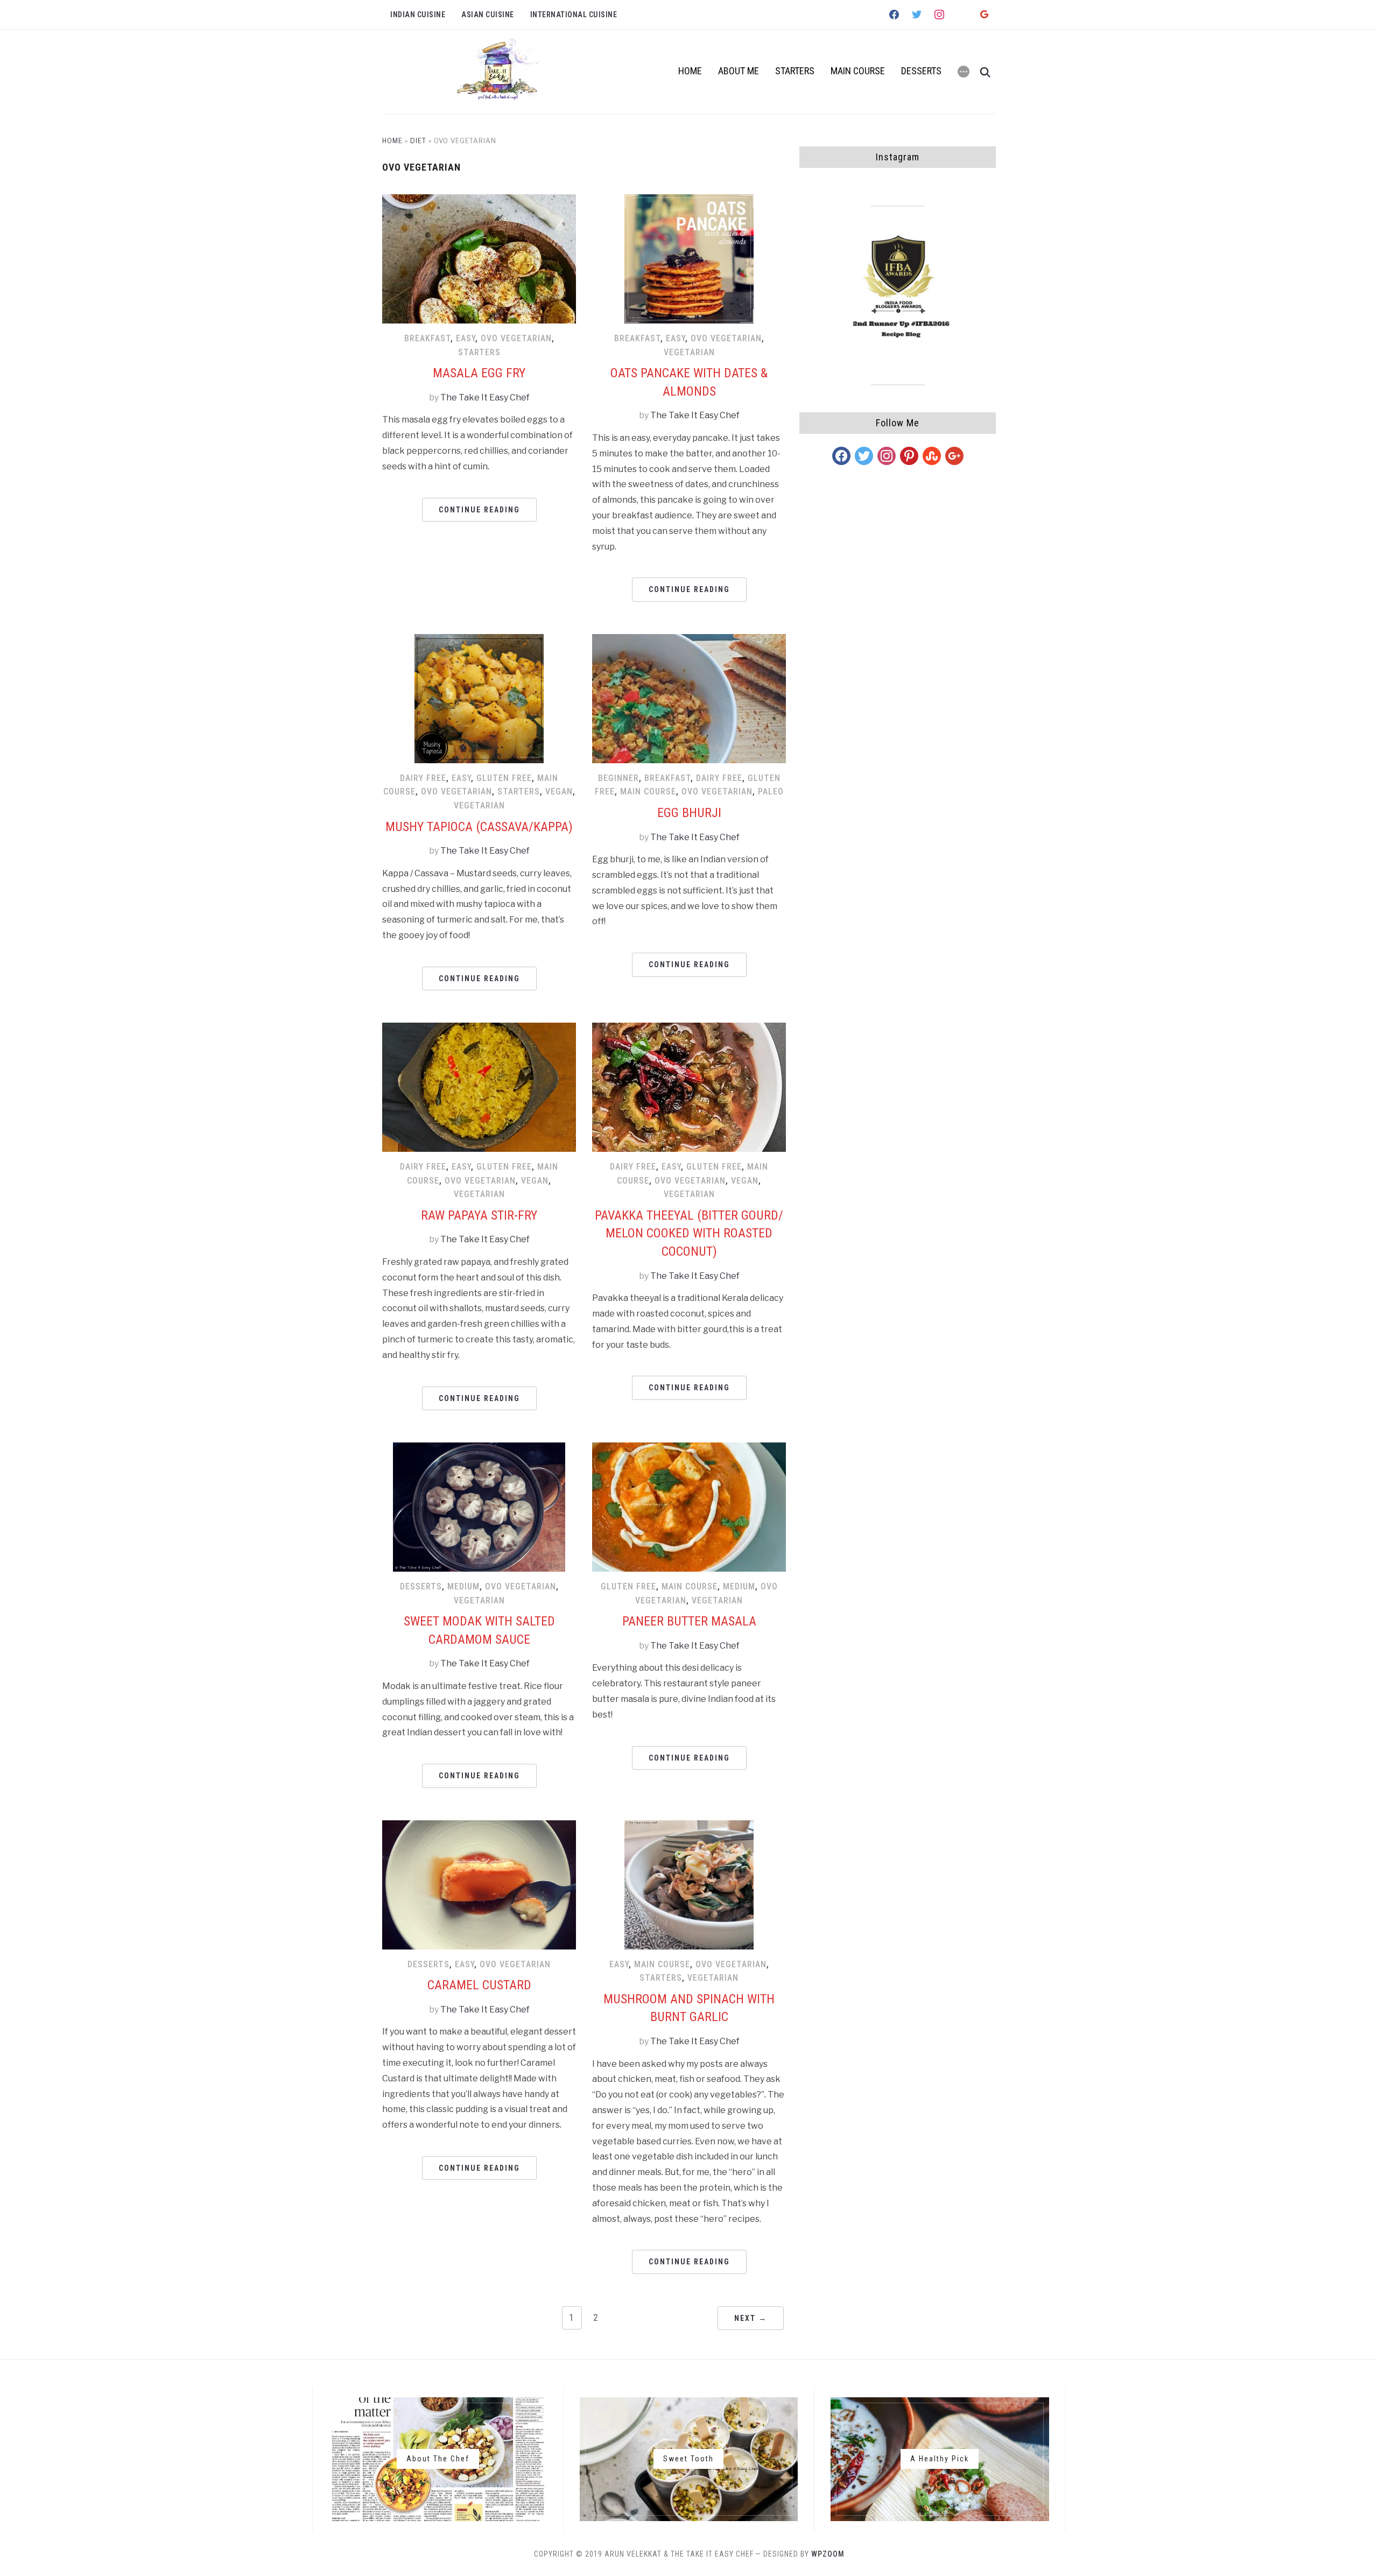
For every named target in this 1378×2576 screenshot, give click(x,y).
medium (463, 1586)
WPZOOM (828, 2554)
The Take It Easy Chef (485, 397)
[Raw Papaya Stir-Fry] (479, 1029)
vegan (559, 791)
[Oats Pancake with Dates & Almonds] (689, 201)
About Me (739, 71)
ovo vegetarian (516, 338)
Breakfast (427, 338)
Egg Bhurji (689, 813)
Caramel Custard (479, 1985)
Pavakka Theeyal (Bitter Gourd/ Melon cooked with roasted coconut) (689, 1233)
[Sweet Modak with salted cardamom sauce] (479, 1449)
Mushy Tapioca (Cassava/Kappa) (479, 827)
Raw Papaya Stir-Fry (479, 1215)
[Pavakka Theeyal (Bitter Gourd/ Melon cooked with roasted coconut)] (689, 1029)
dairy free (423, 778)
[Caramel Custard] (479, 1827)
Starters (795, 71)
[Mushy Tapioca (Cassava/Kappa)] (479, 641)
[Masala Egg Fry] (479, 201)
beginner (618, 778)
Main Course (858, 71)
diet (418, 141)
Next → (751, 2318)
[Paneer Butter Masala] (689, 1449)
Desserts (921, 71)
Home (690, 71)
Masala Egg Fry (479, 373)
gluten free (504, 778)
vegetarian (689, 352)
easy (466, 338)
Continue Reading (479, 510)
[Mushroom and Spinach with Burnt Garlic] (689, 1827)
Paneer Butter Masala (689, 1621)
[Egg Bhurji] (689, 641)
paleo (771, 791)
